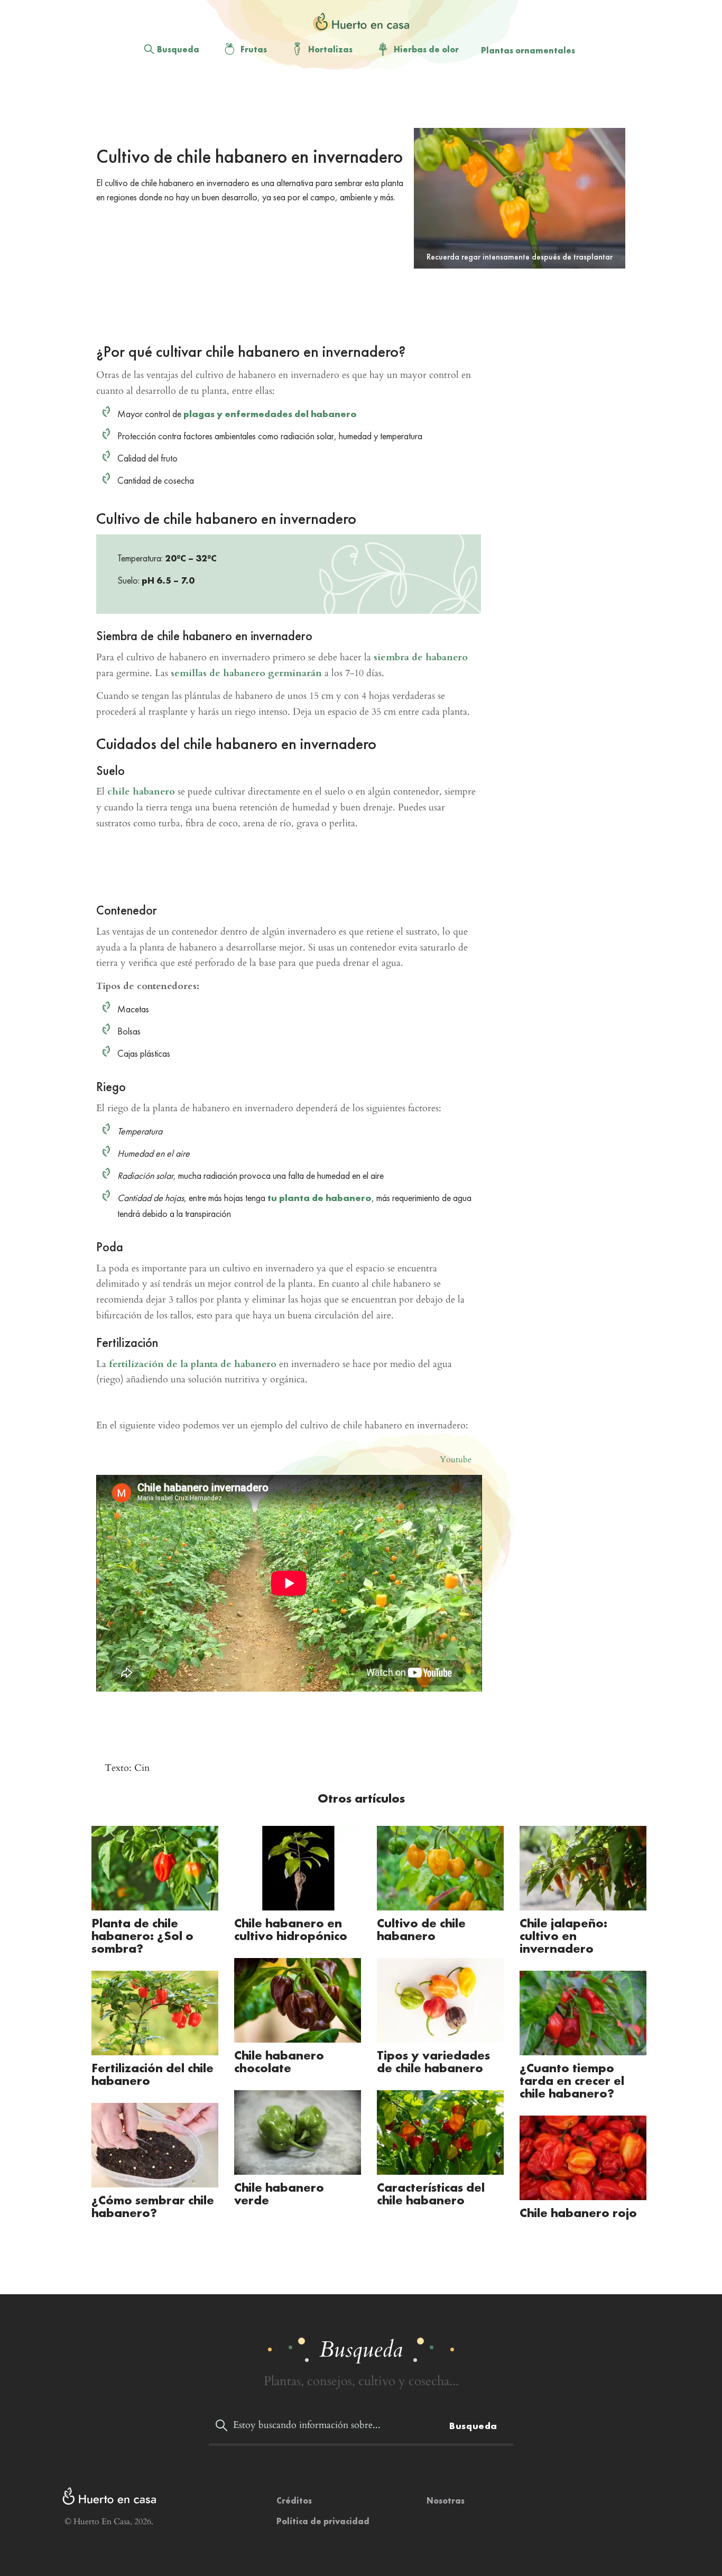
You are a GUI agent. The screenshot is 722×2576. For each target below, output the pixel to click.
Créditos (294, 2501)
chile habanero (141, 792)
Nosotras (446, 2501)
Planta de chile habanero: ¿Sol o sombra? (142, 1936)
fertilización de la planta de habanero (193, 1364)
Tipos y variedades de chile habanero (433, 2061)
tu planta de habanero (320, 1198)
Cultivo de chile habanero (421, 1929)
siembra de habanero (421, 657)
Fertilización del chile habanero (152, 2074)
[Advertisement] (353, 101)
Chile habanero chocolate (279, 2061)
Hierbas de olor (426, 49)
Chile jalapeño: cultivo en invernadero (563, 1936)
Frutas (254, 49)
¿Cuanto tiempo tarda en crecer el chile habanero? (572, 2080)
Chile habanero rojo (578, 2213)
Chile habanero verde (279, 2194)
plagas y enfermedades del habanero (270, 414)
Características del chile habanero (431, 2194)
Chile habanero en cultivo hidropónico (291, 1929)
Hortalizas (330, 49)
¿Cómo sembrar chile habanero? (153, 2206)
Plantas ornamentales (528, 50)
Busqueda (178, 49)
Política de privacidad (323, 2521)
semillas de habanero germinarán (246, 673)
